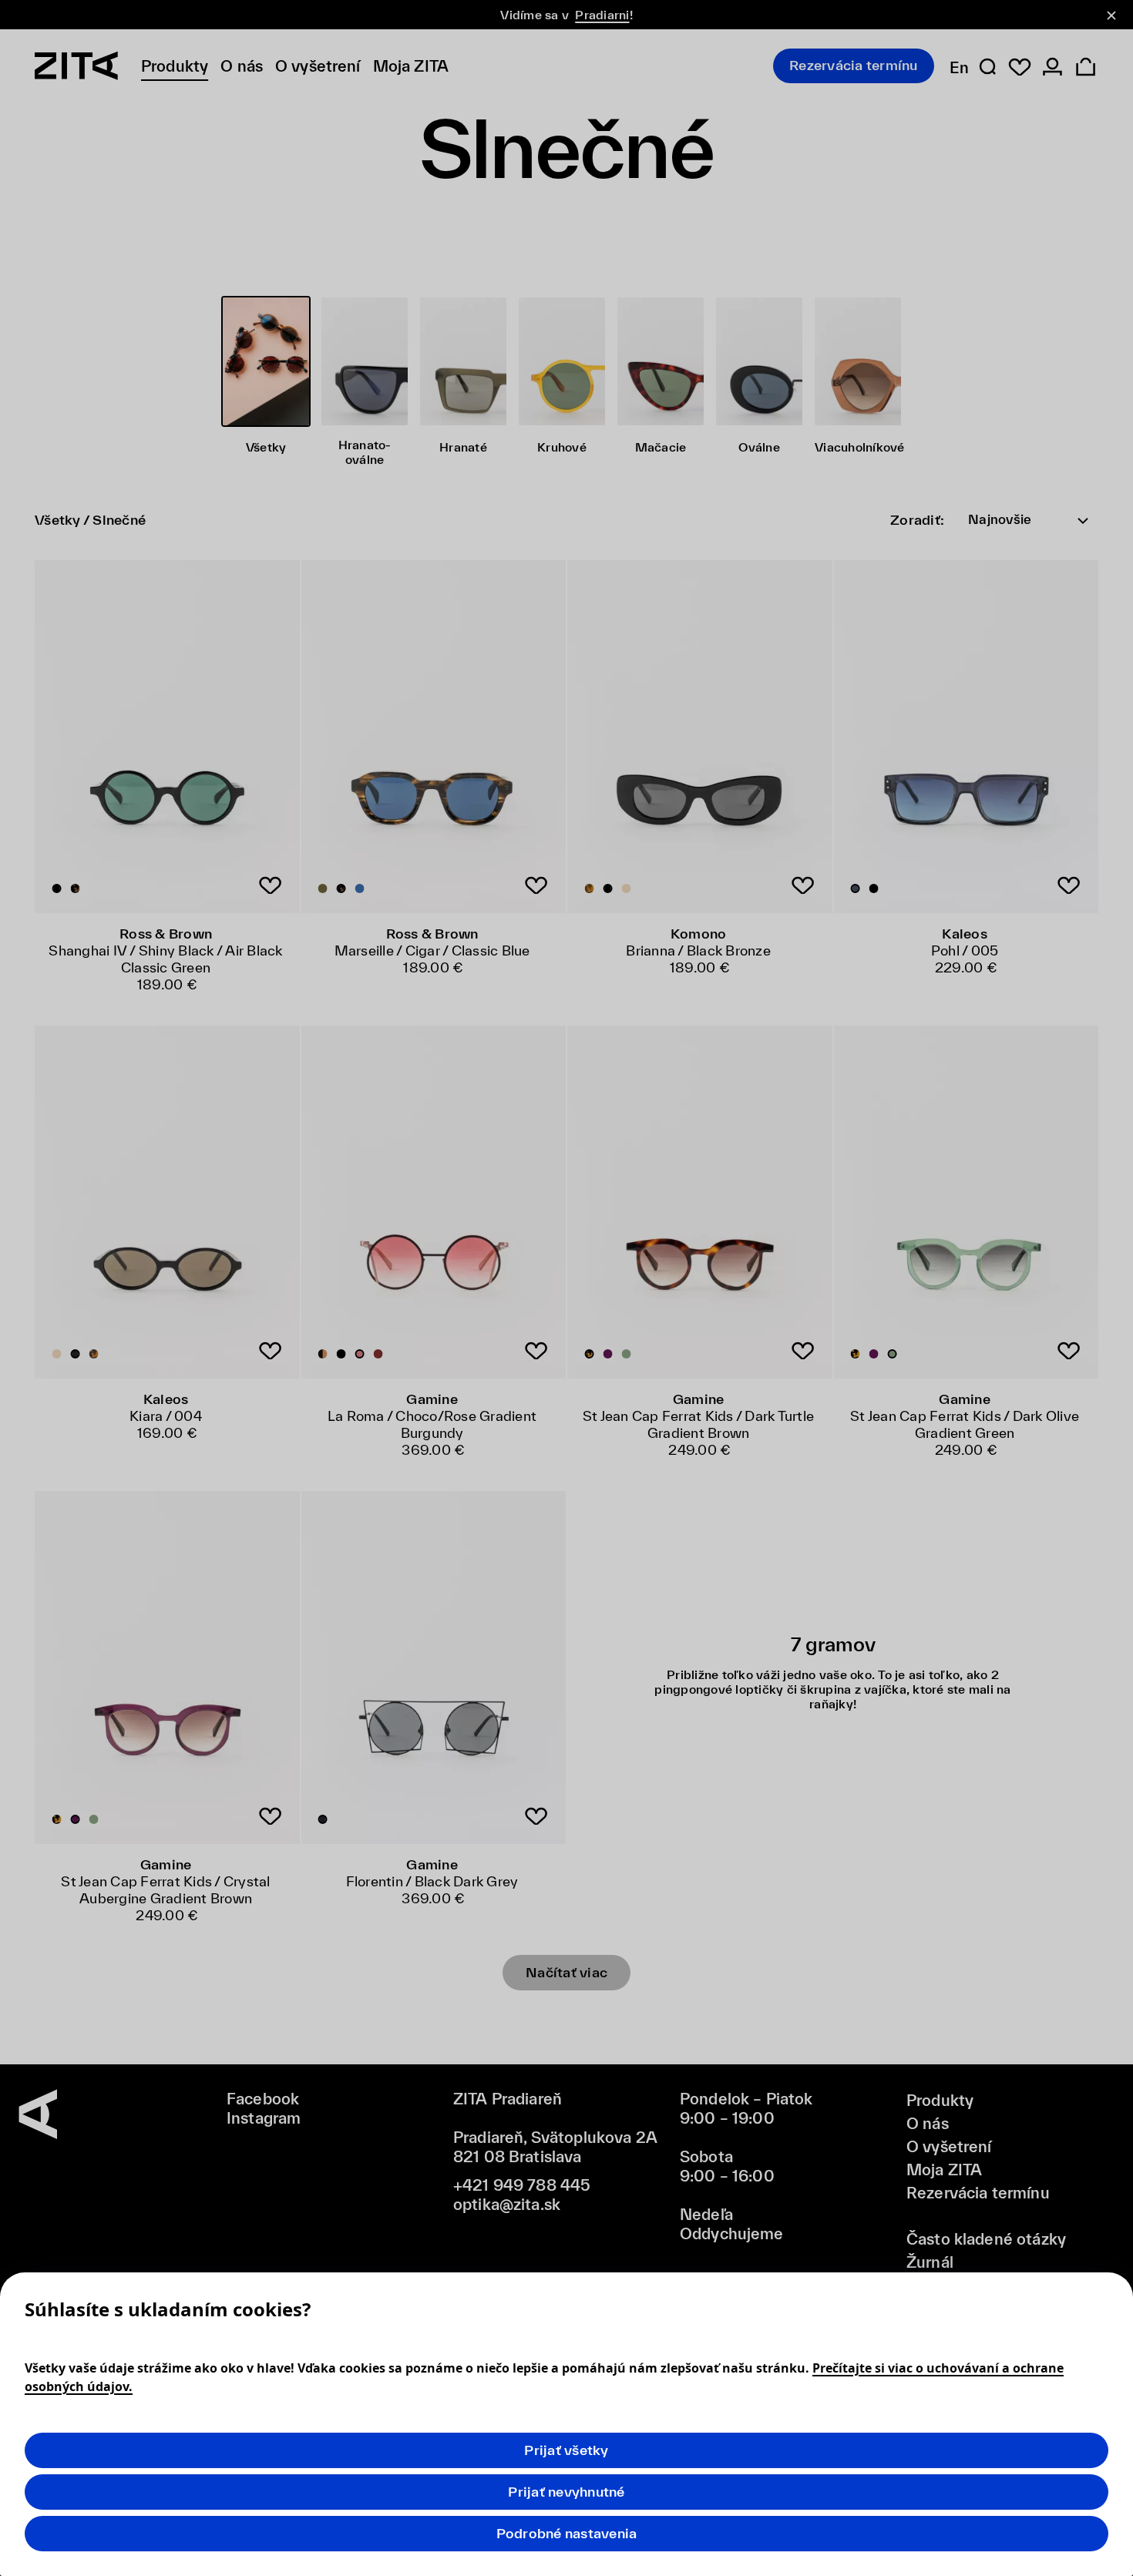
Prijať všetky (566, 2450)
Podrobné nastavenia (567, 2533)
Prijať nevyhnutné (566, 2492)
